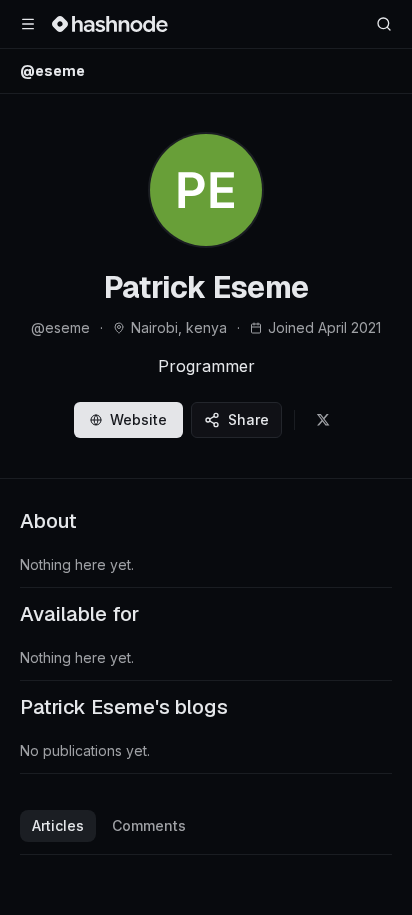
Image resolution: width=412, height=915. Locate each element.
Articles (58, 825)
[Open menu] (28, 24)
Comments (149, 825)
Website (138, 419)
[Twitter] (323, 420)
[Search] (384, 24)
